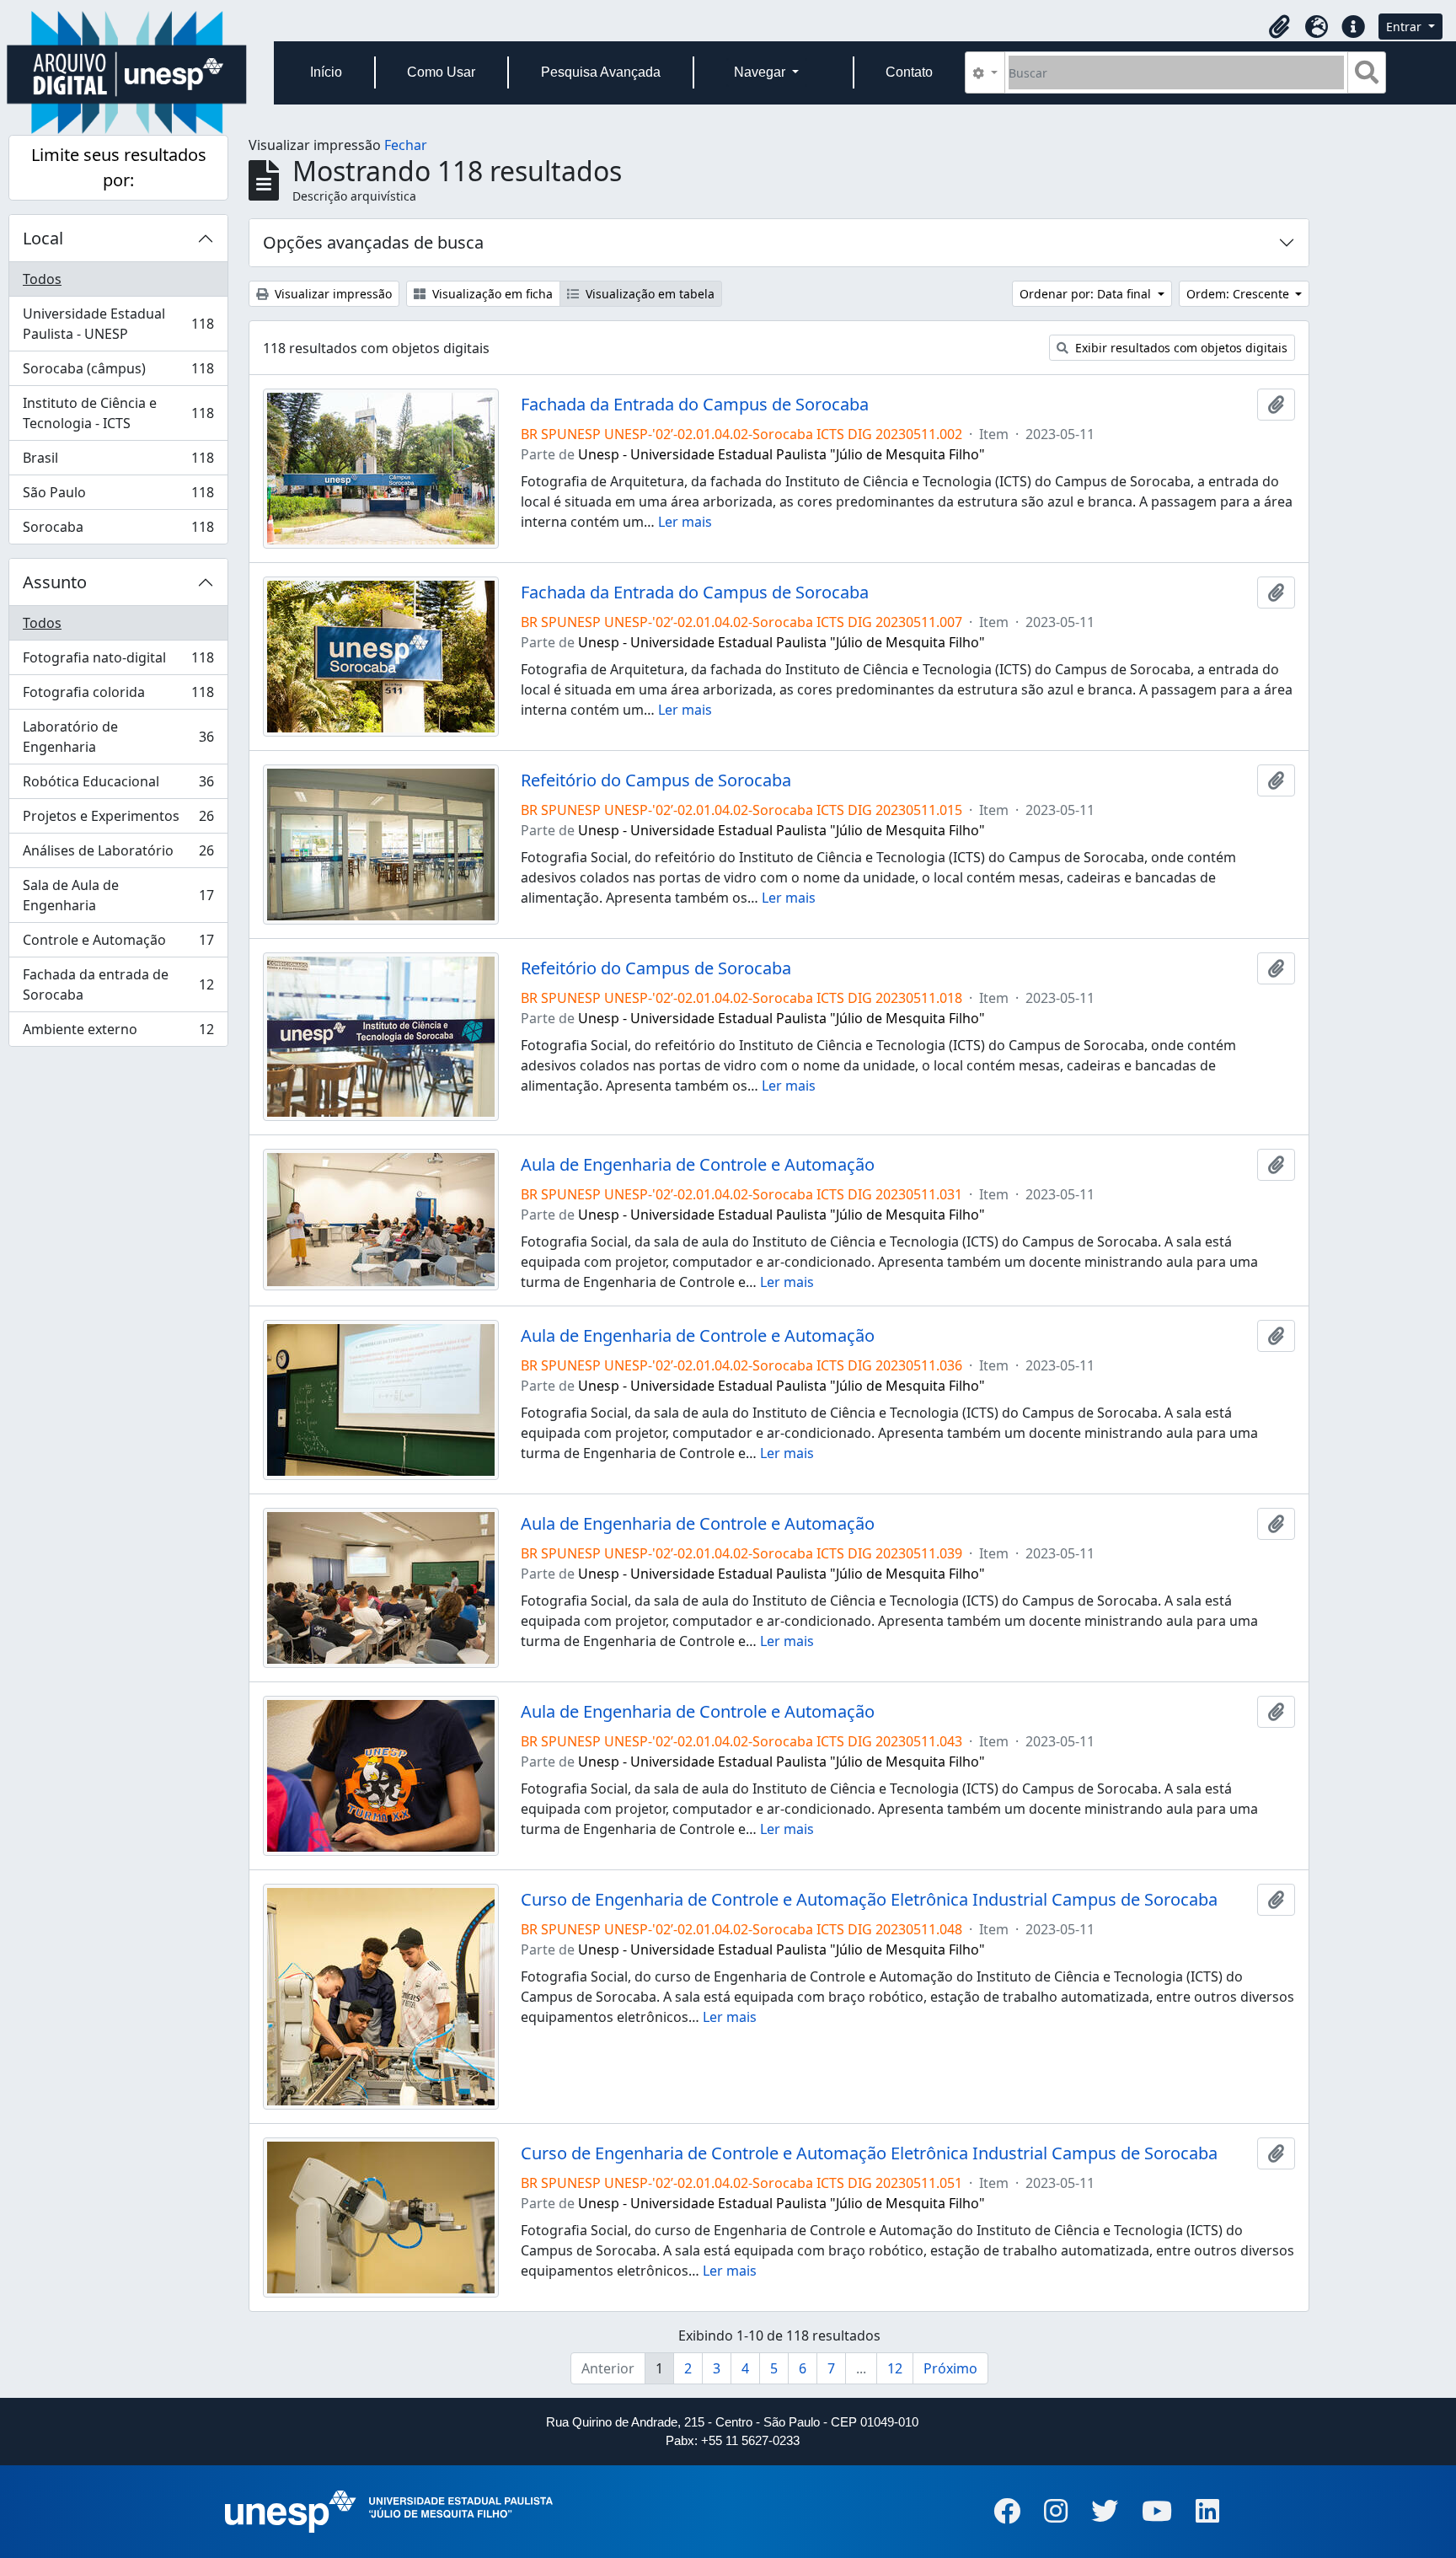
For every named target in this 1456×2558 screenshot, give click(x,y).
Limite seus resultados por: (119, 167)
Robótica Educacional (118, 786)
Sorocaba (118, 531)
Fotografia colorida (118, 696)
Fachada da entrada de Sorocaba (118, 984)
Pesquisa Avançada (601, 72)
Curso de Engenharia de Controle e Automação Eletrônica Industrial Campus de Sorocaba (869, 1900)
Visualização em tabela (648, 294)
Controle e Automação (118, 944)
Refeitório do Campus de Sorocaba (656, 780)
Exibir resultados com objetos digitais (1180, 348)
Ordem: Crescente (1239, 294)
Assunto (55, 582)
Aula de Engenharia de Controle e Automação (698, 1165)
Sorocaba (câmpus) (118, 373)
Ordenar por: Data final (1087, 294)
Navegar (761, 72)
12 (895, 2368)
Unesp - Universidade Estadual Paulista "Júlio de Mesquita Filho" (782, 454)
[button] (1279, 27)
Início (326, 72)
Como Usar (441, 72)
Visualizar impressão (332, 294)
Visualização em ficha (491, 294)
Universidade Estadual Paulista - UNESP (118, 324)
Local (43, 238)
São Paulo (118, 496)
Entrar (1405, 27)
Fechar (406, 145)
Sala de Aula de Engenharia (118, 895)
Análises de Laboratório (118, 855)
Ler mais (685, 522)
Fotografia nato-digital (118, 662)
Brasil (118, 462)
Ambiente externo (118, 1033)
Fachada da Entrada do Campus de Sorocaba (695, 405)
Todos (42, 279)
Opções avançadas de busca (373, 242)
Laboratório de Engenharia (118, 737)
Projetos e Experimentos (118, 820)
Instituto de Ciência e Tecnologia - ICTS (118, 413)
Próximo (950, 2368)
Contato (909, 72)
